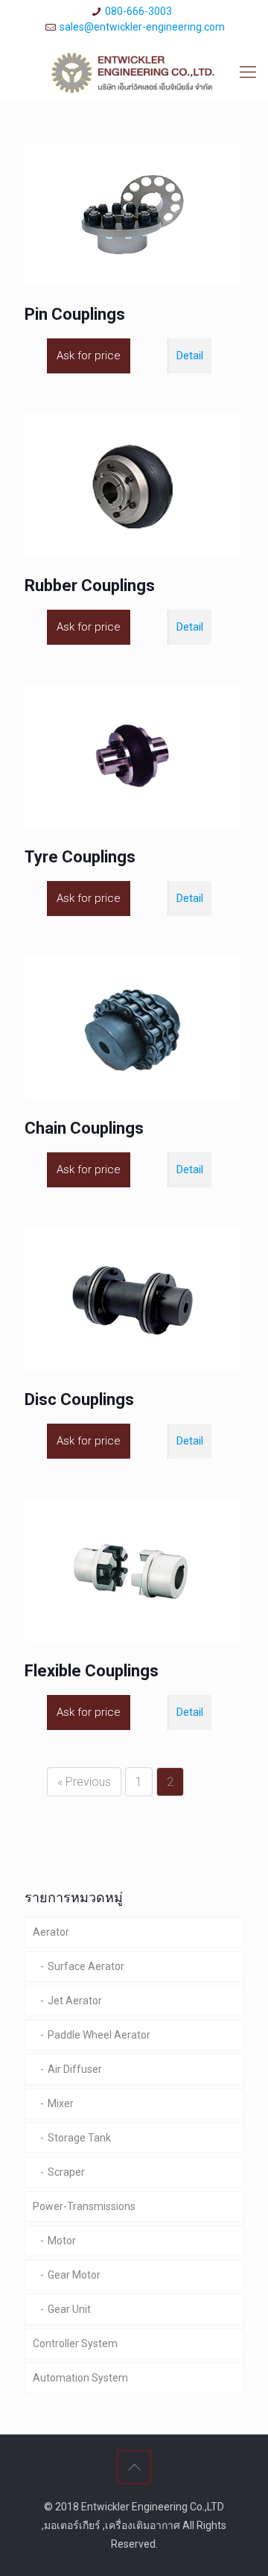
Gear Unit (69, 2309)
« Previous (84, 1782)
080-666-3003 (138, 11)
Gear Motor (74, 2275)
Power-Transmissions (84, 2206)
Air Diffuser (75, 2069)
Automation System (80, 2378)
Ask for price (89, 356)
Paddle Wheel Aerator (99, 2035)
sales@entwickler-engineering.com (142, 27)
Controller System (75, 2343)
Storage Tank (79, 2138)
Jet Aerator (75, 2001)
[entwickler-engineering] (134, 72)
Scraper (66, 2172)
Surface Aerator (86, 1966)
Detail (190, 356)
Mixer (61, 2103)
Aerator (51, 1932)
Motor (62, 2241)
